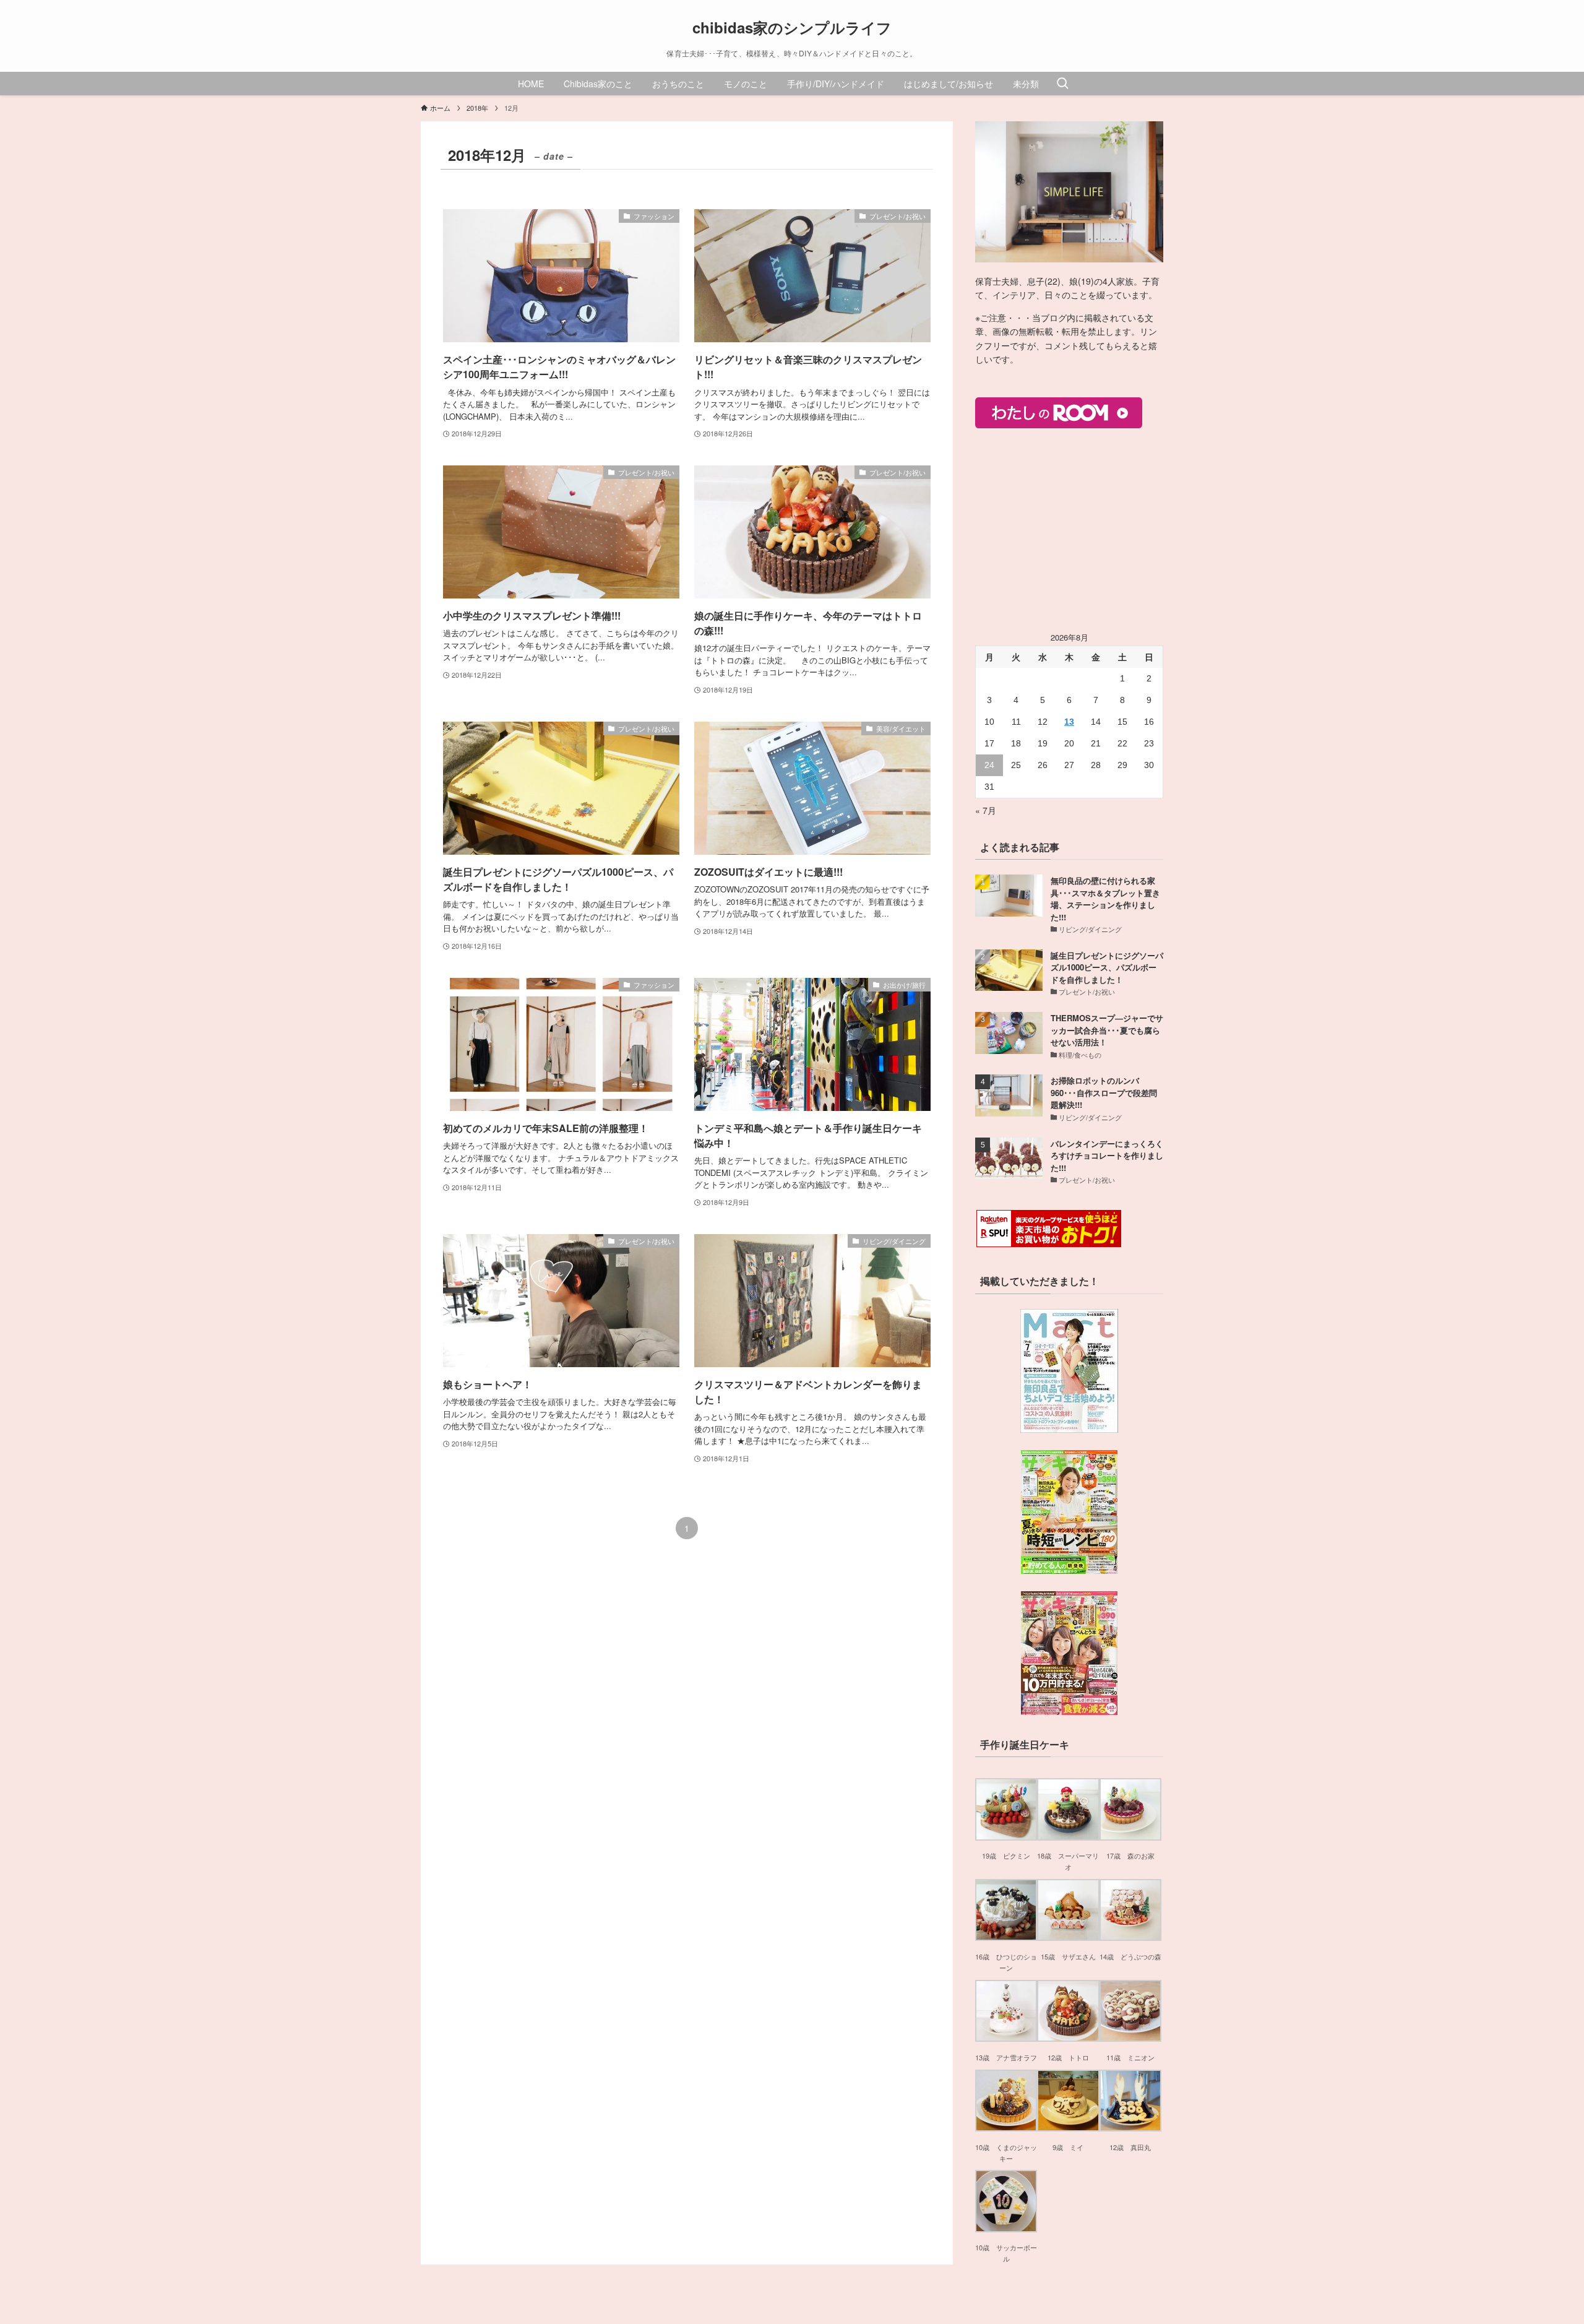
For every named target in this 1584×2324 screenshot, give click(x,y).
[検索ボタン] (1062, 84)
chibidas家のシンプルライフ (792, 27)
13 (1069, 722)
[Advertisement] (1069, 530)
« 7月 (986, 810)
